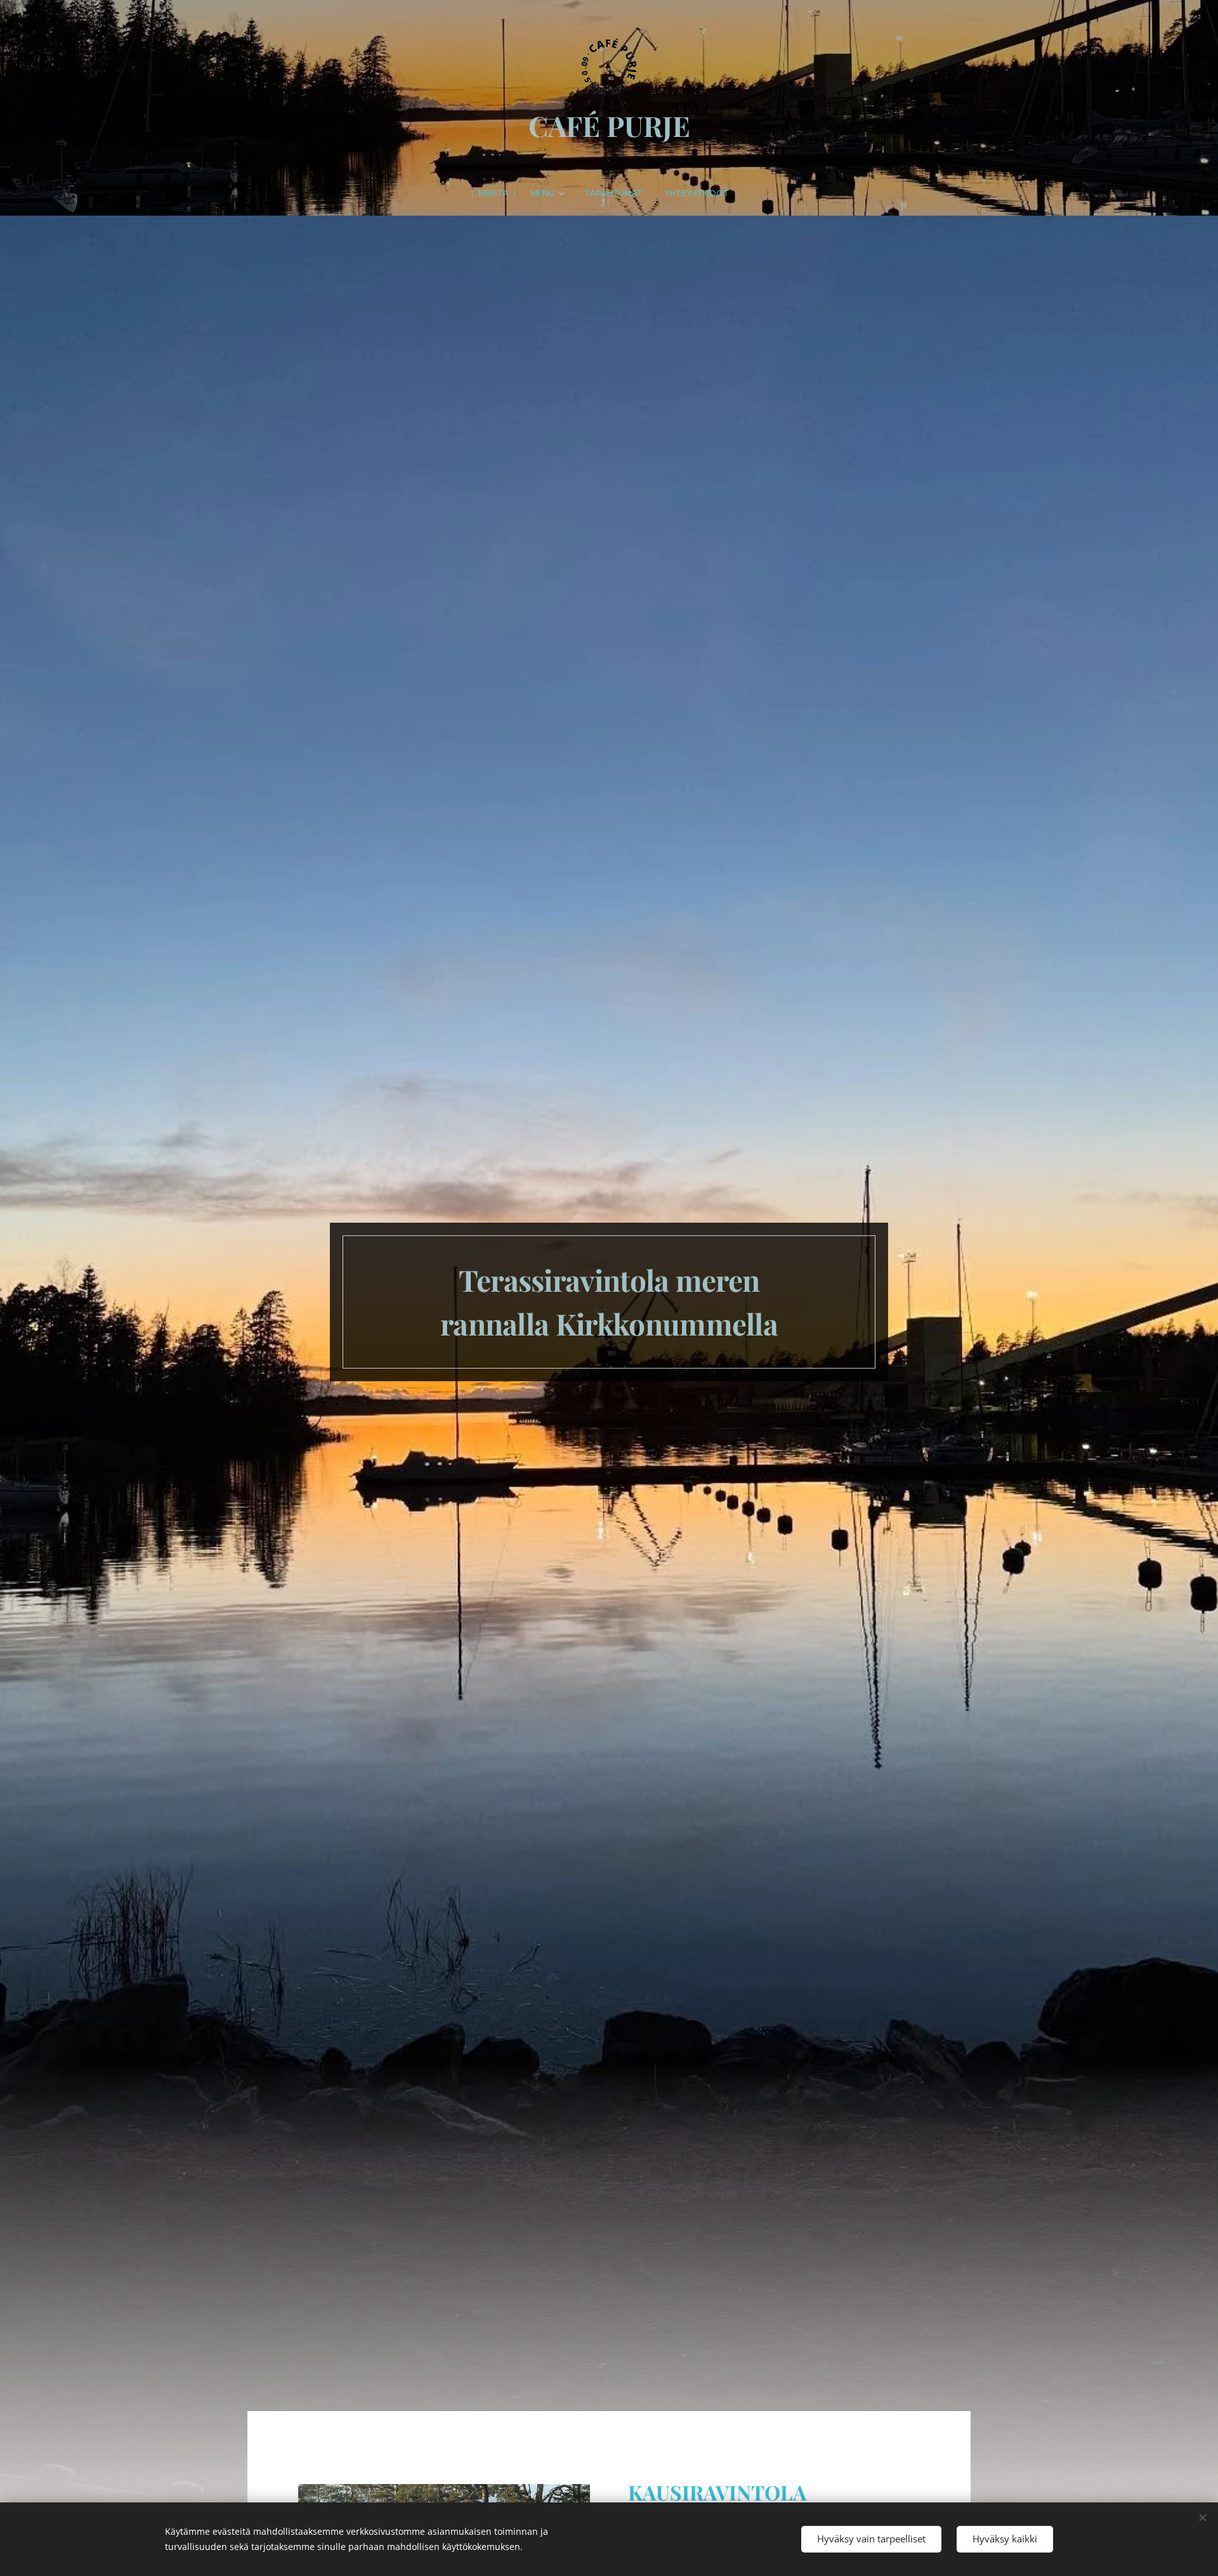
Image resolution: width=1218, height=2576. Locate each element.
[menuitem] (499, 193)
